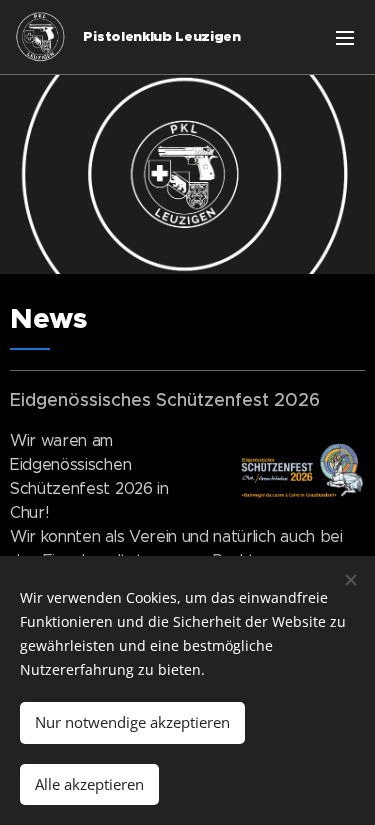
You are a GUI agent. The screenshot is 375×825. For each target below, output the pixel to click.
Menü (345, 37)
